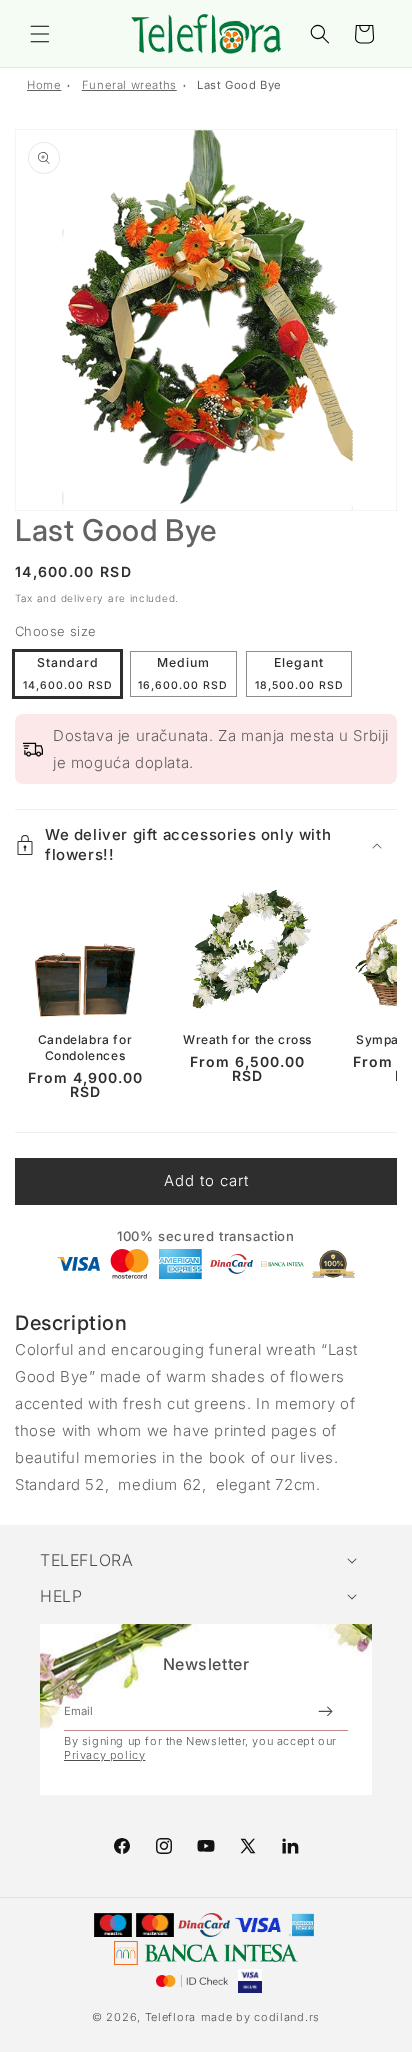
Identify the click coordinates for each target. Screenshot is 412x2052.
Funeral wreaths (129, 85)
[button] (40, 34)
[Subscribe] (325, 1711)
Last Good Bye (239, 85)
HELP (61, 1596)
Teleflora (170, 2017)
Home (44, 85)
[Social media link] (290, 1846)
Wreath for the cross (247, 1039)
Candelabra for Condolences (85, 1047)
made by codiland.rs (260, 2017)
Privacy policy (104, 1755)
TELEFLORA (86, 1560)
